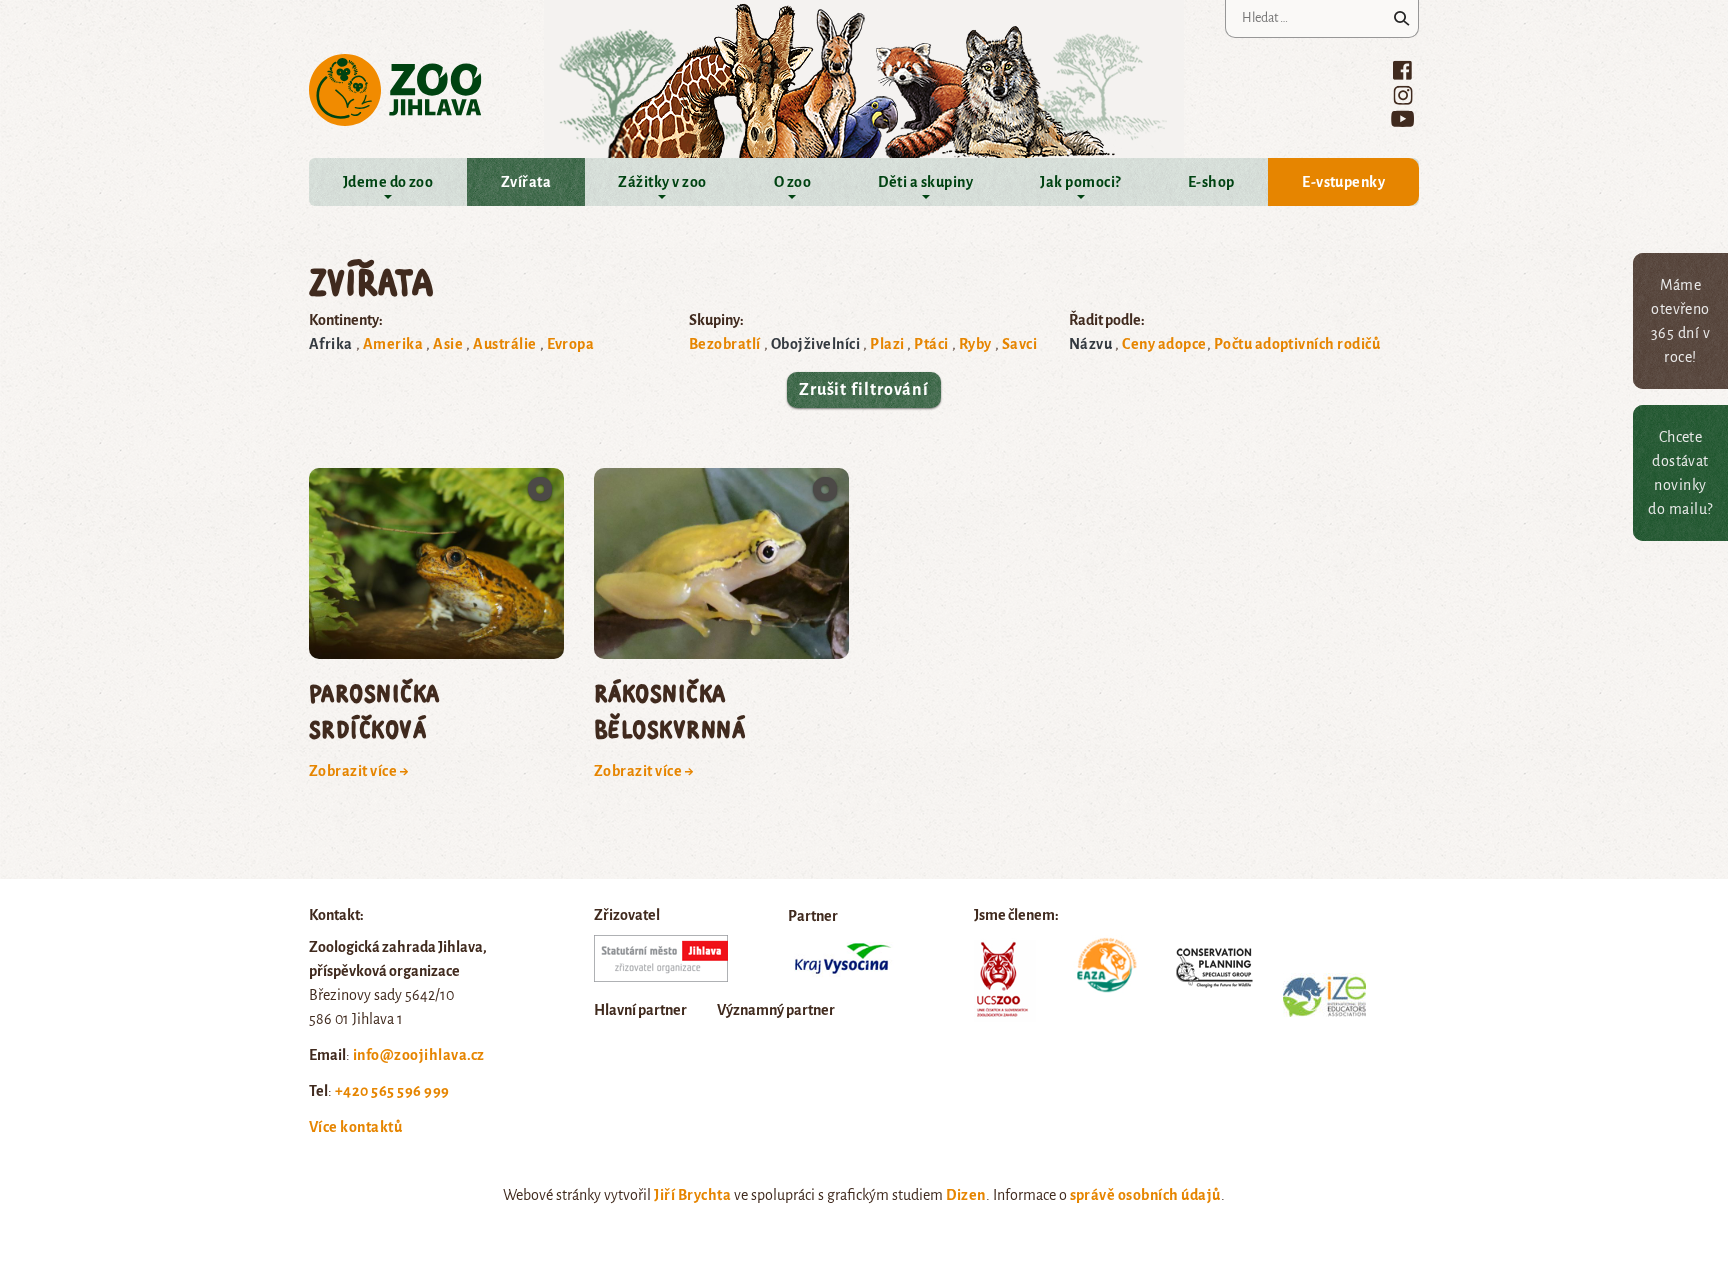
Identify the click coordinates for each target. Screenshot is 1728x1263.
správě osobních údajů (1145, 1195)
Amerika (393, 344)
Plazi (887, 344)
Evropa (571, 344)
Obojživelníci (815, 344)
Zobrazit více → (359, 771)
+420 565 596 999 (392, 1091)
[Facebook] (1402, 70)
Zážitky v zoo (662, 182)
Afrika (331, 344)
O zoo (792, 182)
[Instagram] (1403, 95)
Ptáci (931, 344)
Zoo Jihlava (395, 90)
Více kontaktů (355, 1127)
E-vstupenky (1343, 182)
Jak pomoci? (1080, 182)
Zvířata (526, 182)
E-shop (1211, 182)
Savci (1019, 344)
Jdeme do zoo (388, 182)
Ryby (975, 344)
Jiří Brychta (692, 1195)
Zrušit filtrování (864, 390)
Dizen (965, 1195)
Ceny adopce (1164, 344)
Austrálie (504, 344)
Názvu (1090, 344)
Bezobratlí (725, 344)
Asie (448, 344)
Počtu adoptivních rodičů (1297, 344)
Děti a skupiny (925, 182)
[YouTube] (1402, 118)
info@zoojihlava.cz (419, 1055)
